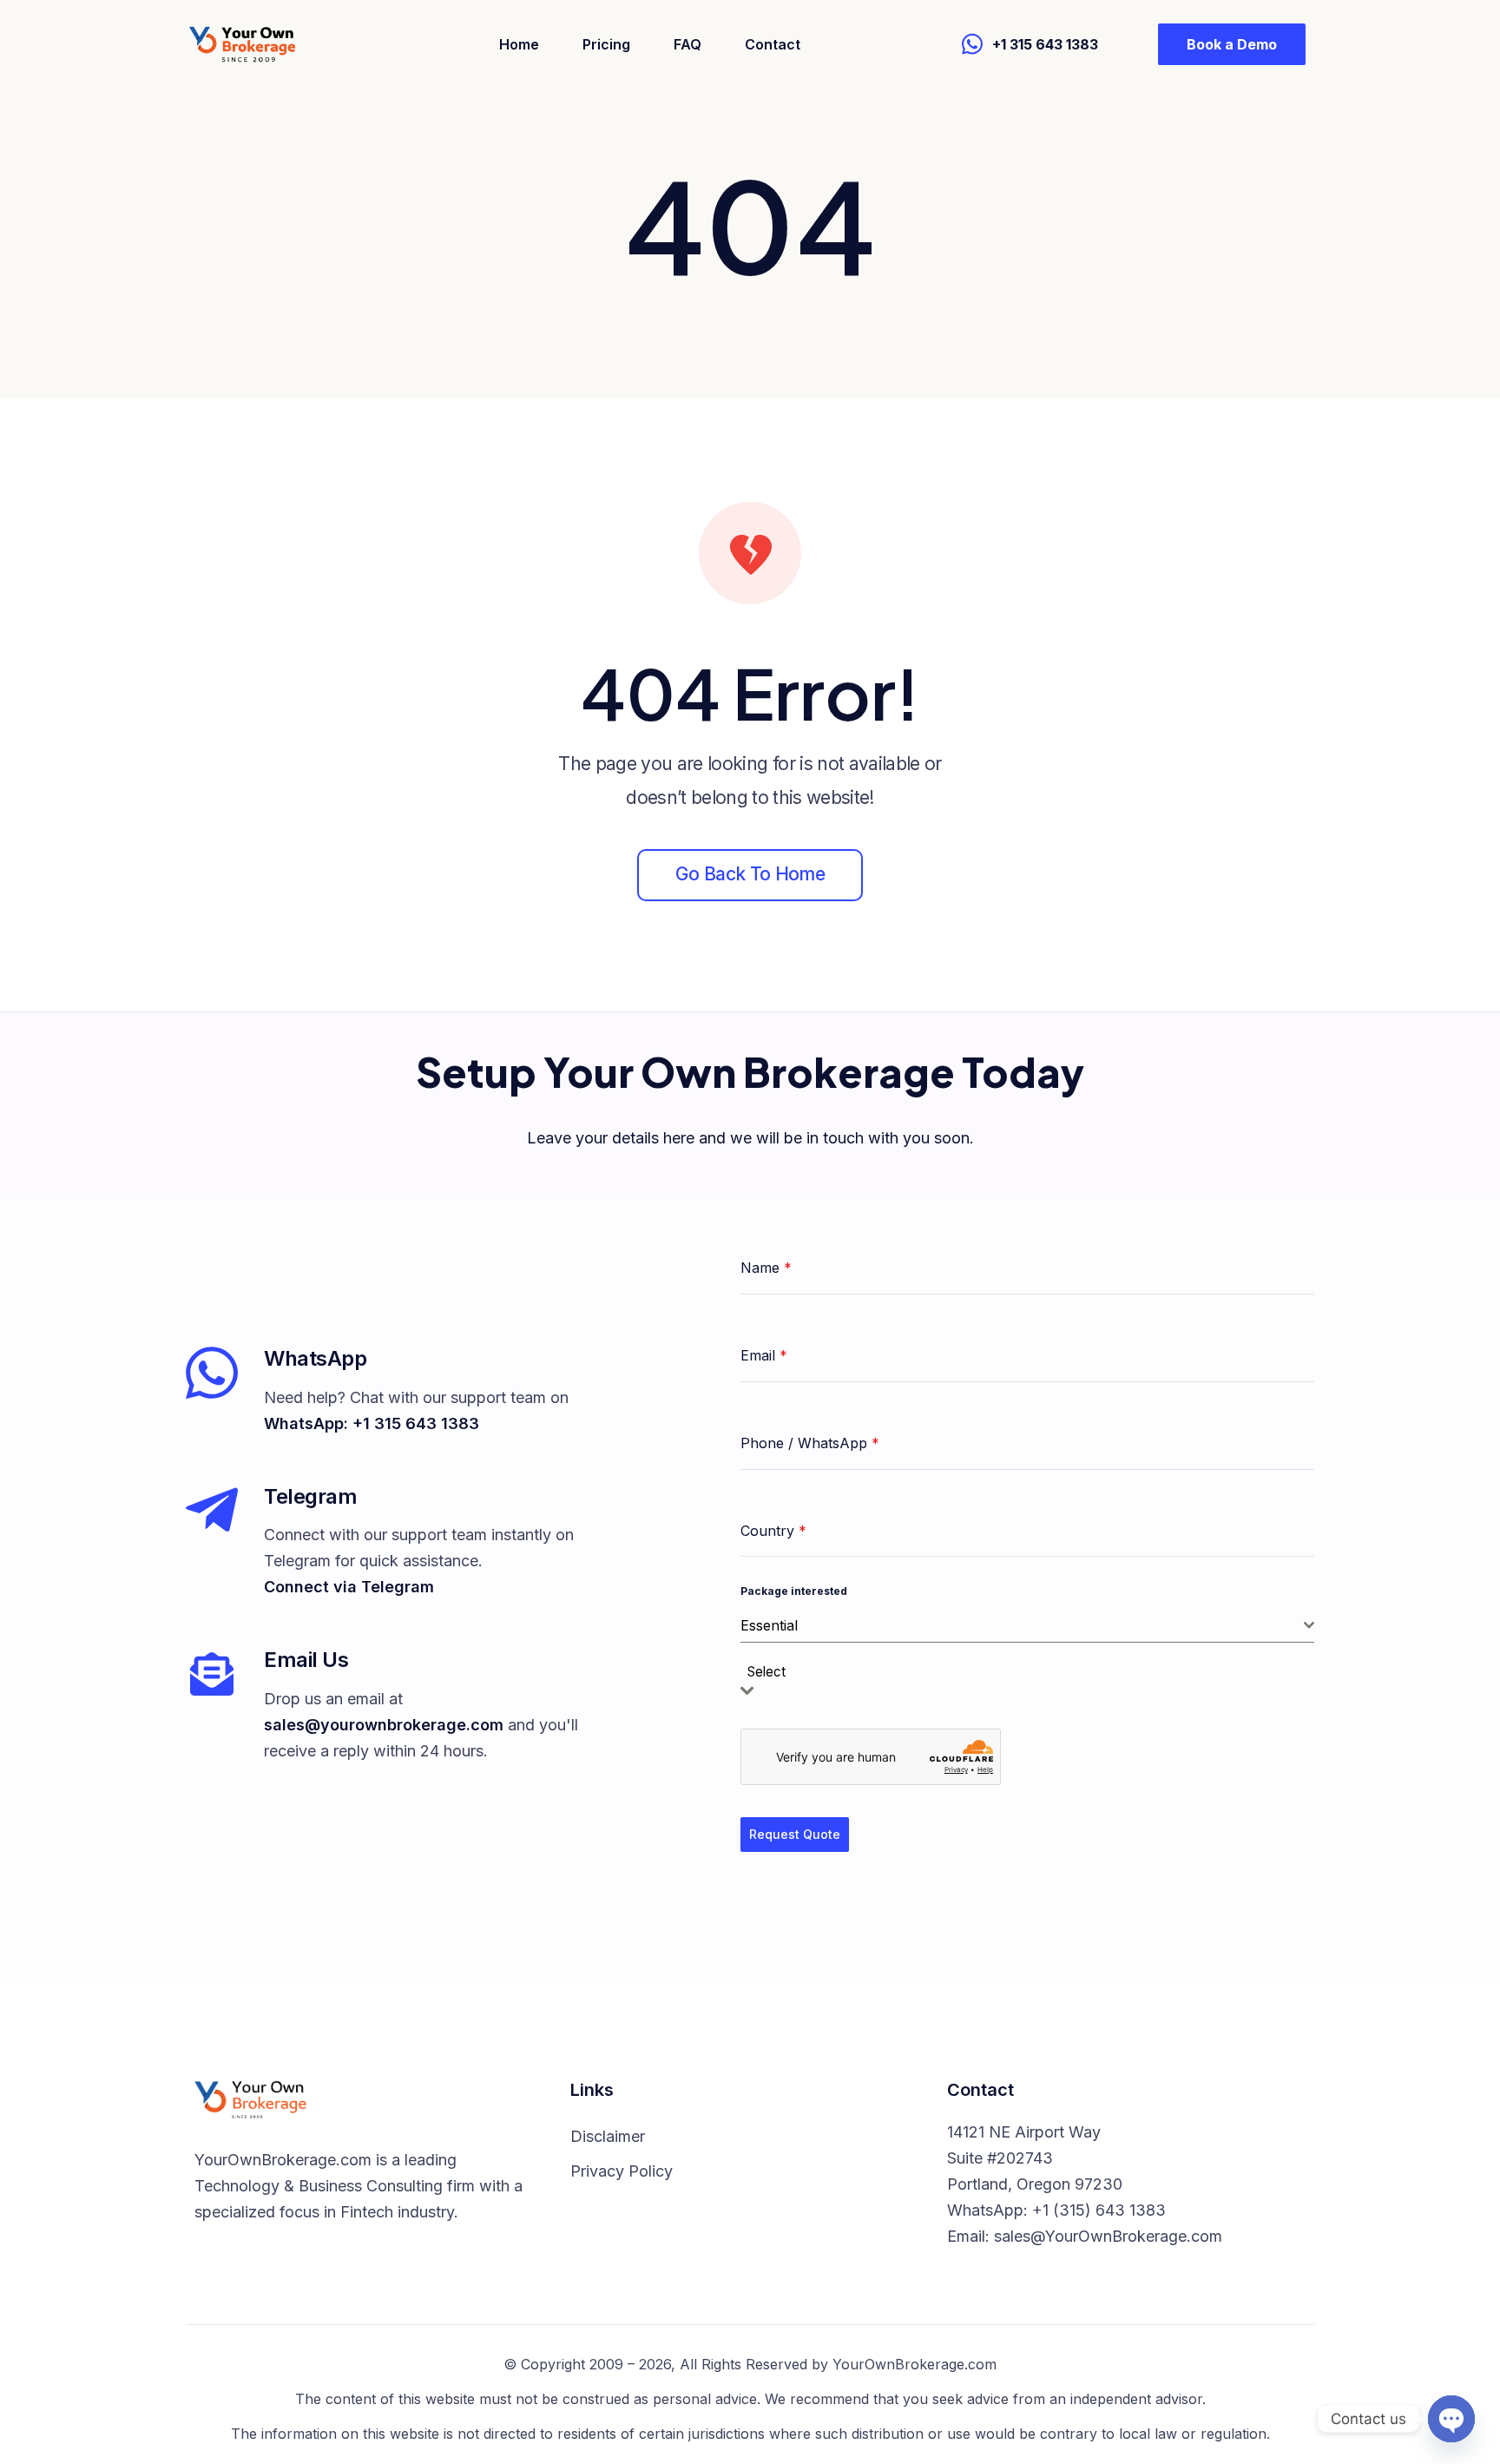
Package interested (794, 1591)
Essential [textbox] (769, 1625)
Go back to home (750, 874)
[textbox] (772, 1673)
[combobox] (1027, 1626)
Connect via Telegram (349, 1587)
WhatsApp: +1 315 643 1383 (372, 1423)
